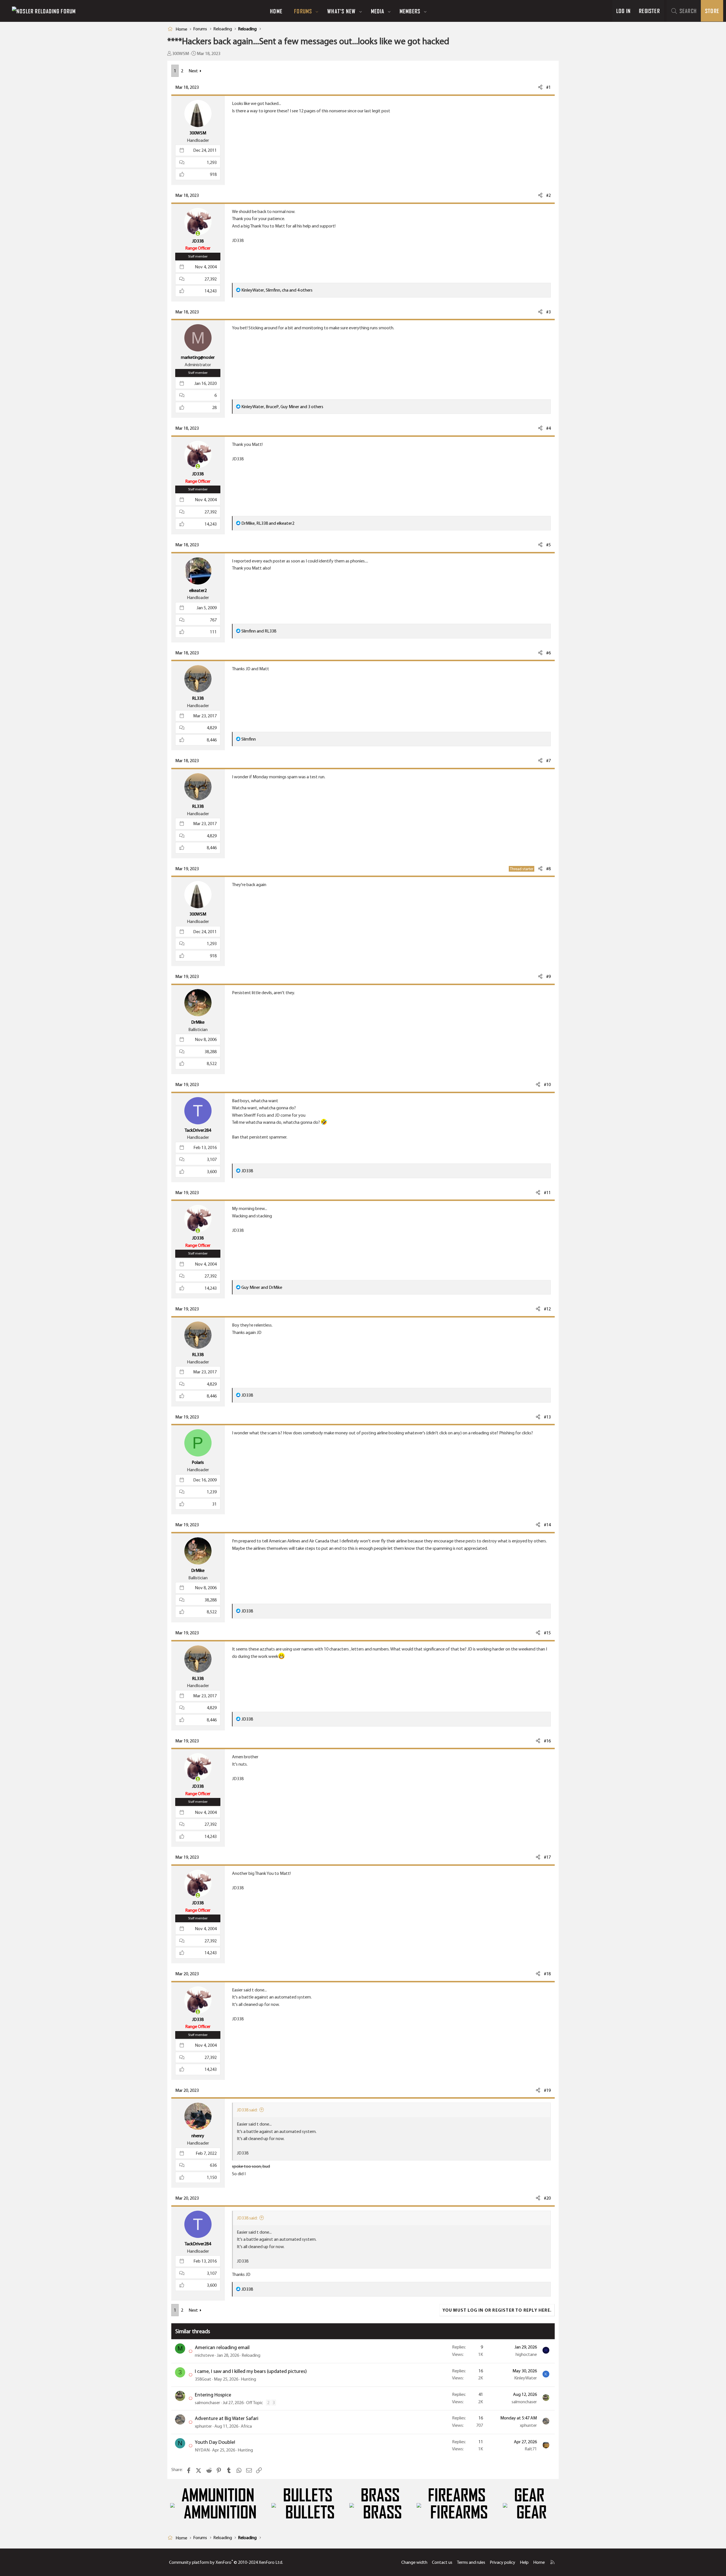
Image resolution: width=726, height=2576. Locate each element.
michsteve (204, 2355)
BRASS (380, 2495)
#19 (547, 2090)
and (259, 631)
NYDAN (202, 2450)
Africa (246, 2426)
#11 (547, 1193)
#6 (548, 653)
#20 (547, 2198)
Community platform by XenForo (226, 2562)
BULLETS (308, 2495)
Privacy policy (503, 2562)
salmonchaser (207, 2403)
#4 (548, 428)
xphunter (203, 2426)
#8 (548, 869)
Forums (303, 11)
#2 (548, 195)
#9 (548, 976)
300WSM (181, 53)
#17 (547, 1857)
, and (268, 523)
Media (378, 11)
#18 (547, 1974)
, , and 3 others (282, 407)
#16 (547, 1741)
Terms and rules (471, 2562)
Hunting (248, 2379)
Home (276, 11)
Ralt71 (531, 2449)
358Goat (203, 2379)
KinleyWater (525, 2378)
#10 (547, 1084)
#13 (547, 1417)
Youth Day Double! (215, 2442)
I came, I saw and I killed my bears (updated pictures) (251, 2371)
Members (410, 11)
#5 (548, 545)
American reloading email (222, 2347)
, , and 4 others (277, 290)
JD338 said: (247, 2110)
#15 (547, 1633)
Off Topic (255, 2403)
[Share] (540, 87)
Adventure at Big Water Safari (227, 2418)
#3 (548, 312)
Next (193, 71)
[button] (317, 11)
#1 (548, 87)
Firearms (457, 2495)
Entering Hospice (213, 2395)
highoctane (526, 2354)
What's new (341, 11)
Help (524, 2562)
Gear (529, 2495)
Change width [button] (414, 2562)
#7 (548, 761)
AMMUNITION (218, 2495)
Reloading (251, 2355)
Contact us (442, 2562)
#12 (547, 1309)
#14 (547, 1525)
